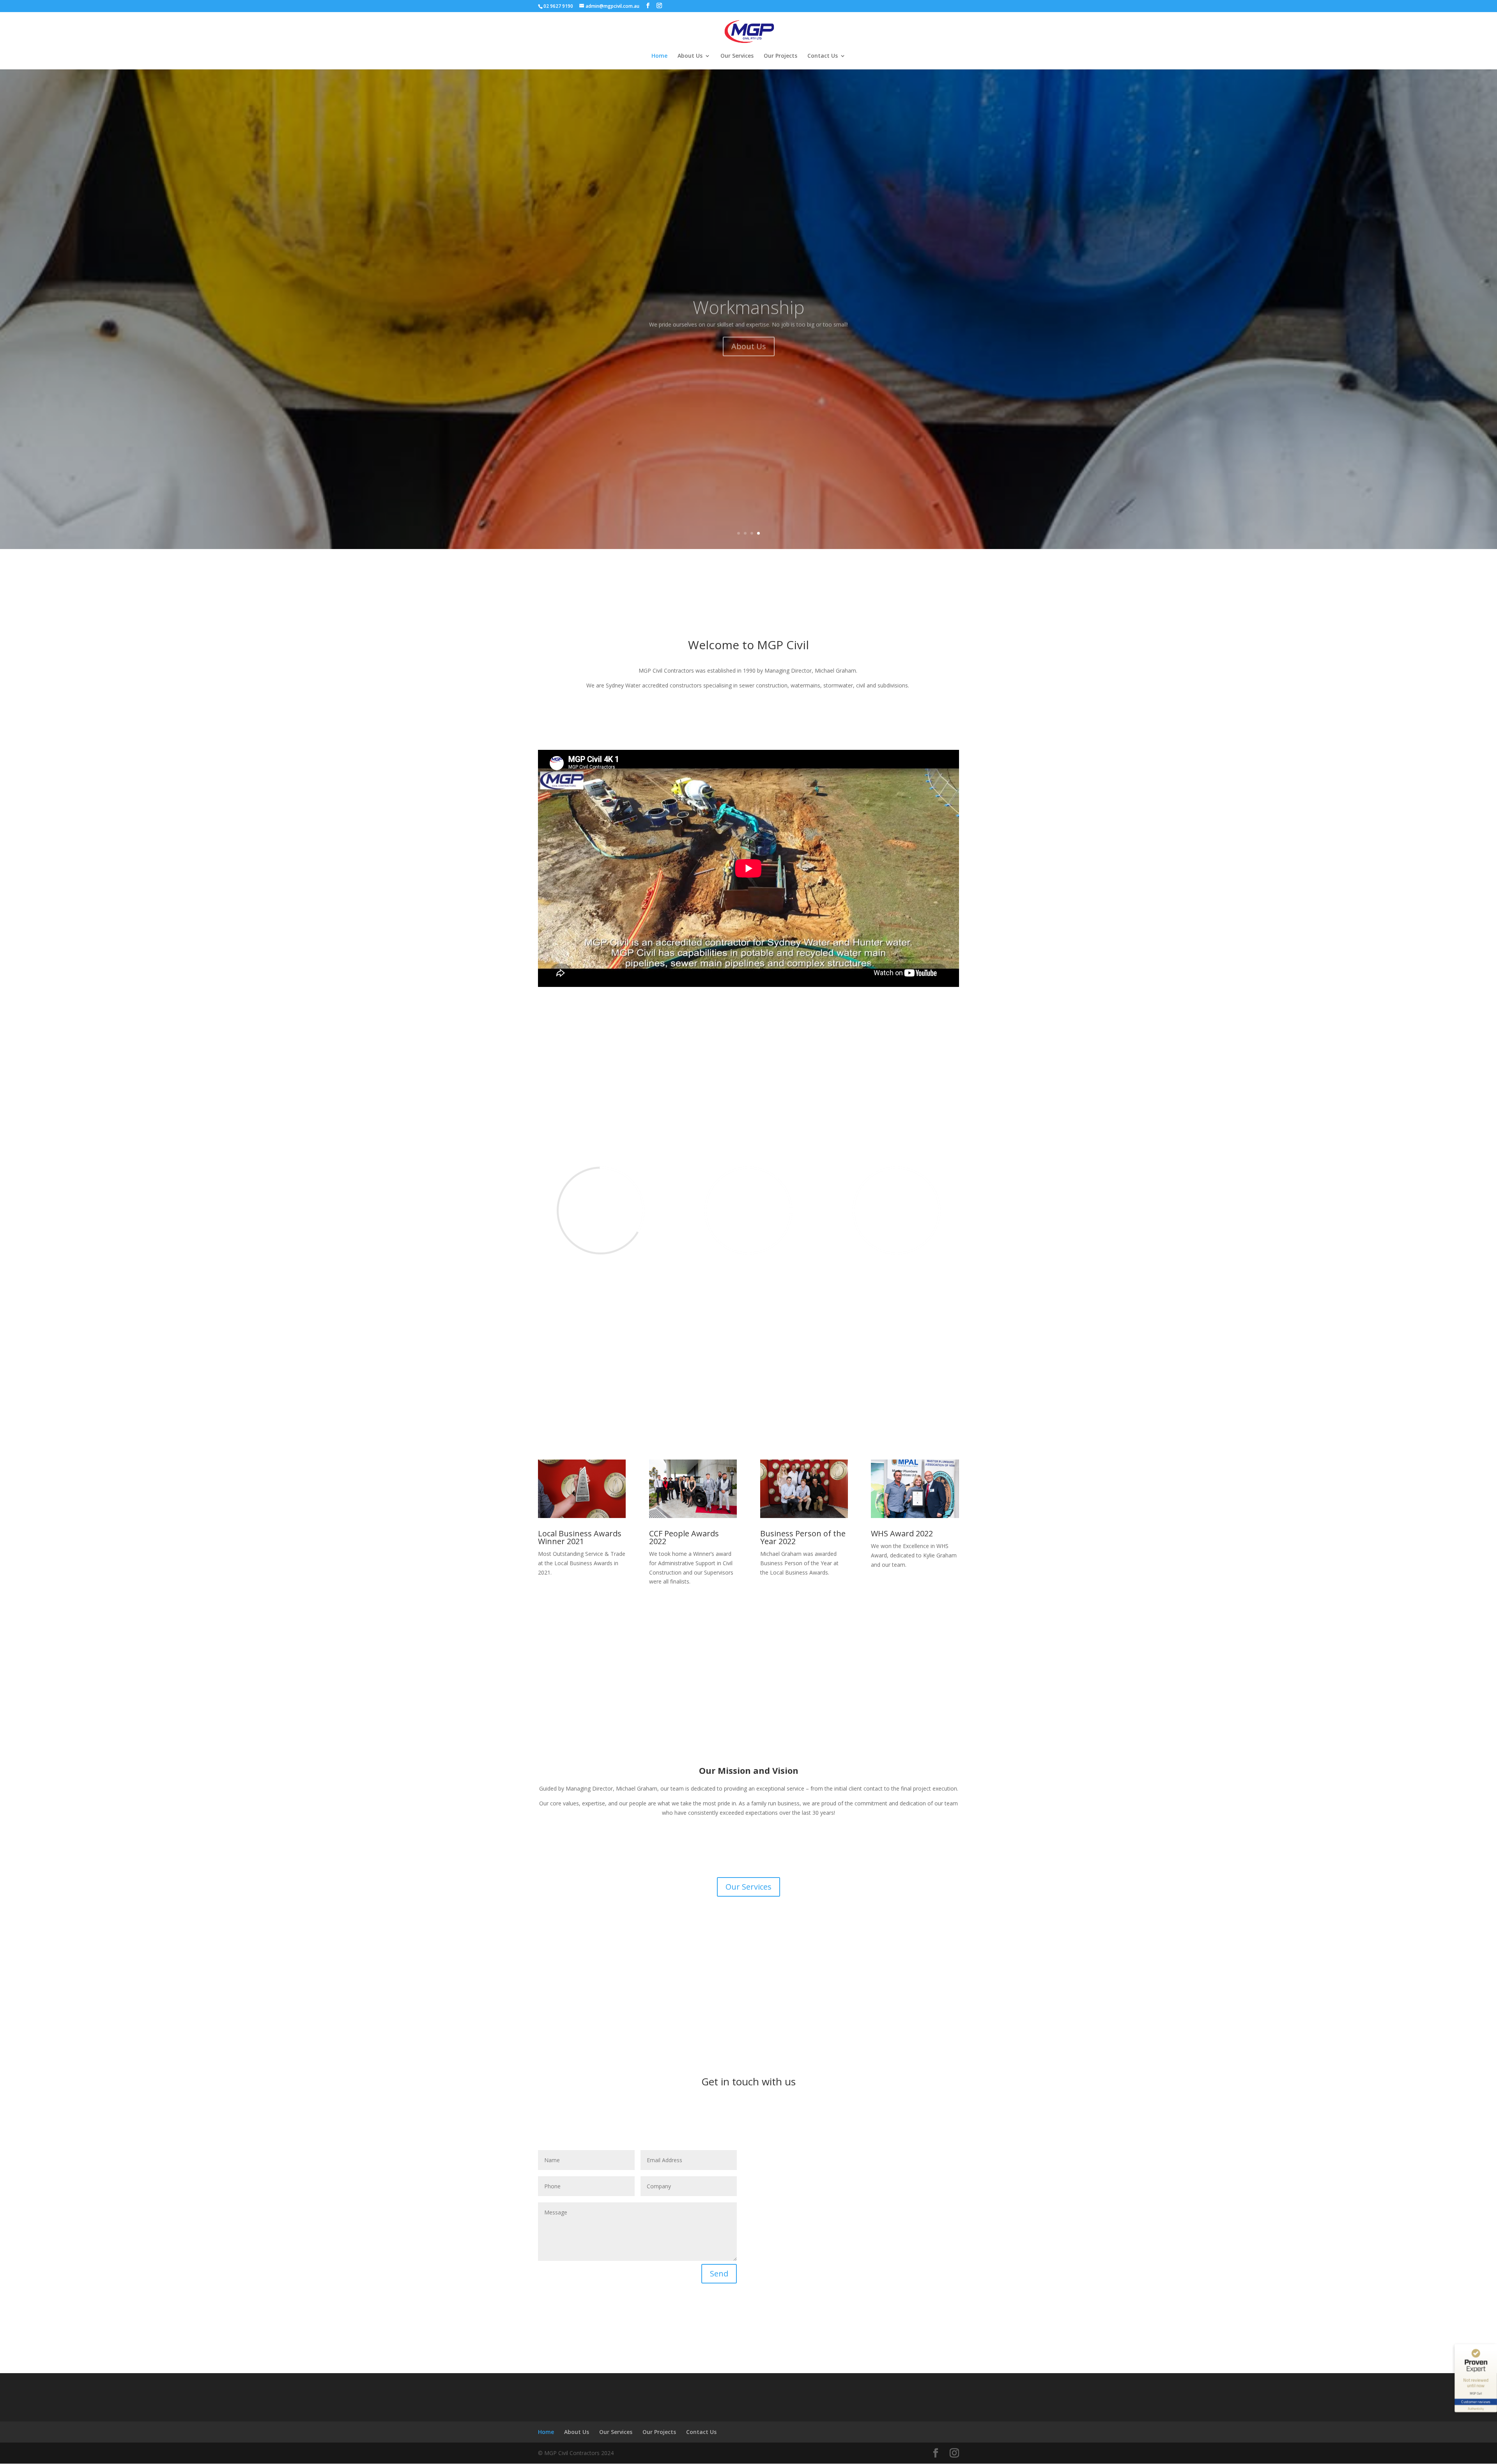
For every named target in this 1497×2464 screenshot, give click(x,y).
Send (719, 2274)
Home (659, 56)
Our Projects (780, 56)
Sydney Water (749, 289)
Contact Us (823, 56)
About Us (690, 56)
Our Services (737, 56)
